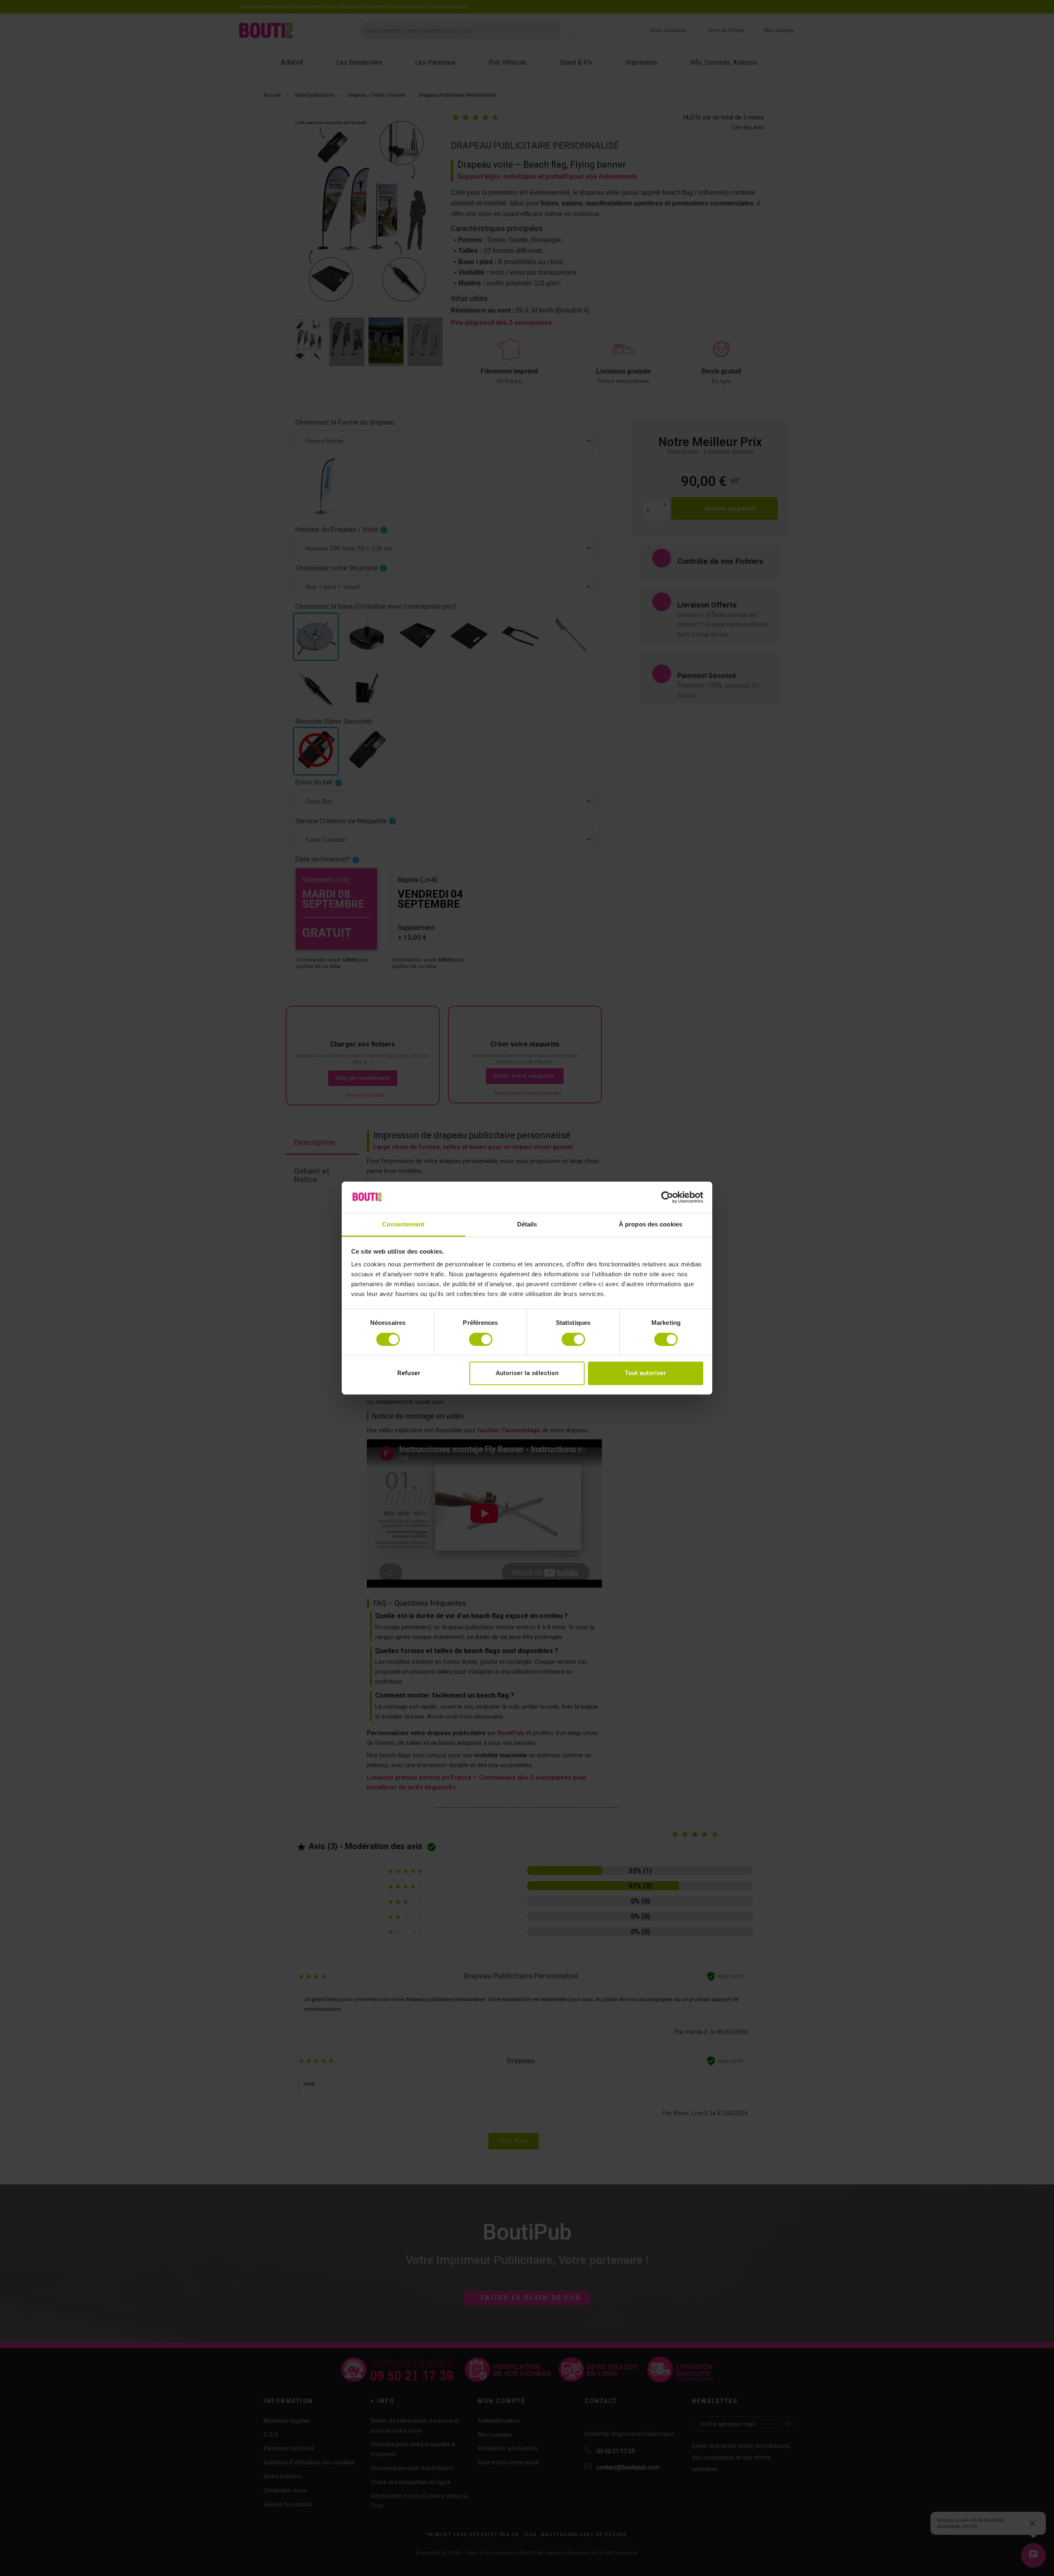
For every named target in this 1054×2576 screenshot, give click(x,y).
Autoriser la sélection (527, 1373)
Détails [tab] (527, 1225)
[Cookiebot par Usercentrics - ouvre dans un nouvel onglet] (667, 1197)
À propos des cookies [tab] (651, 1225)
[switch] (481, 1339)
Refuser (409, 1373)
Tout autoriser (645, 1373)
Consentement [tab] (403, 1225)
